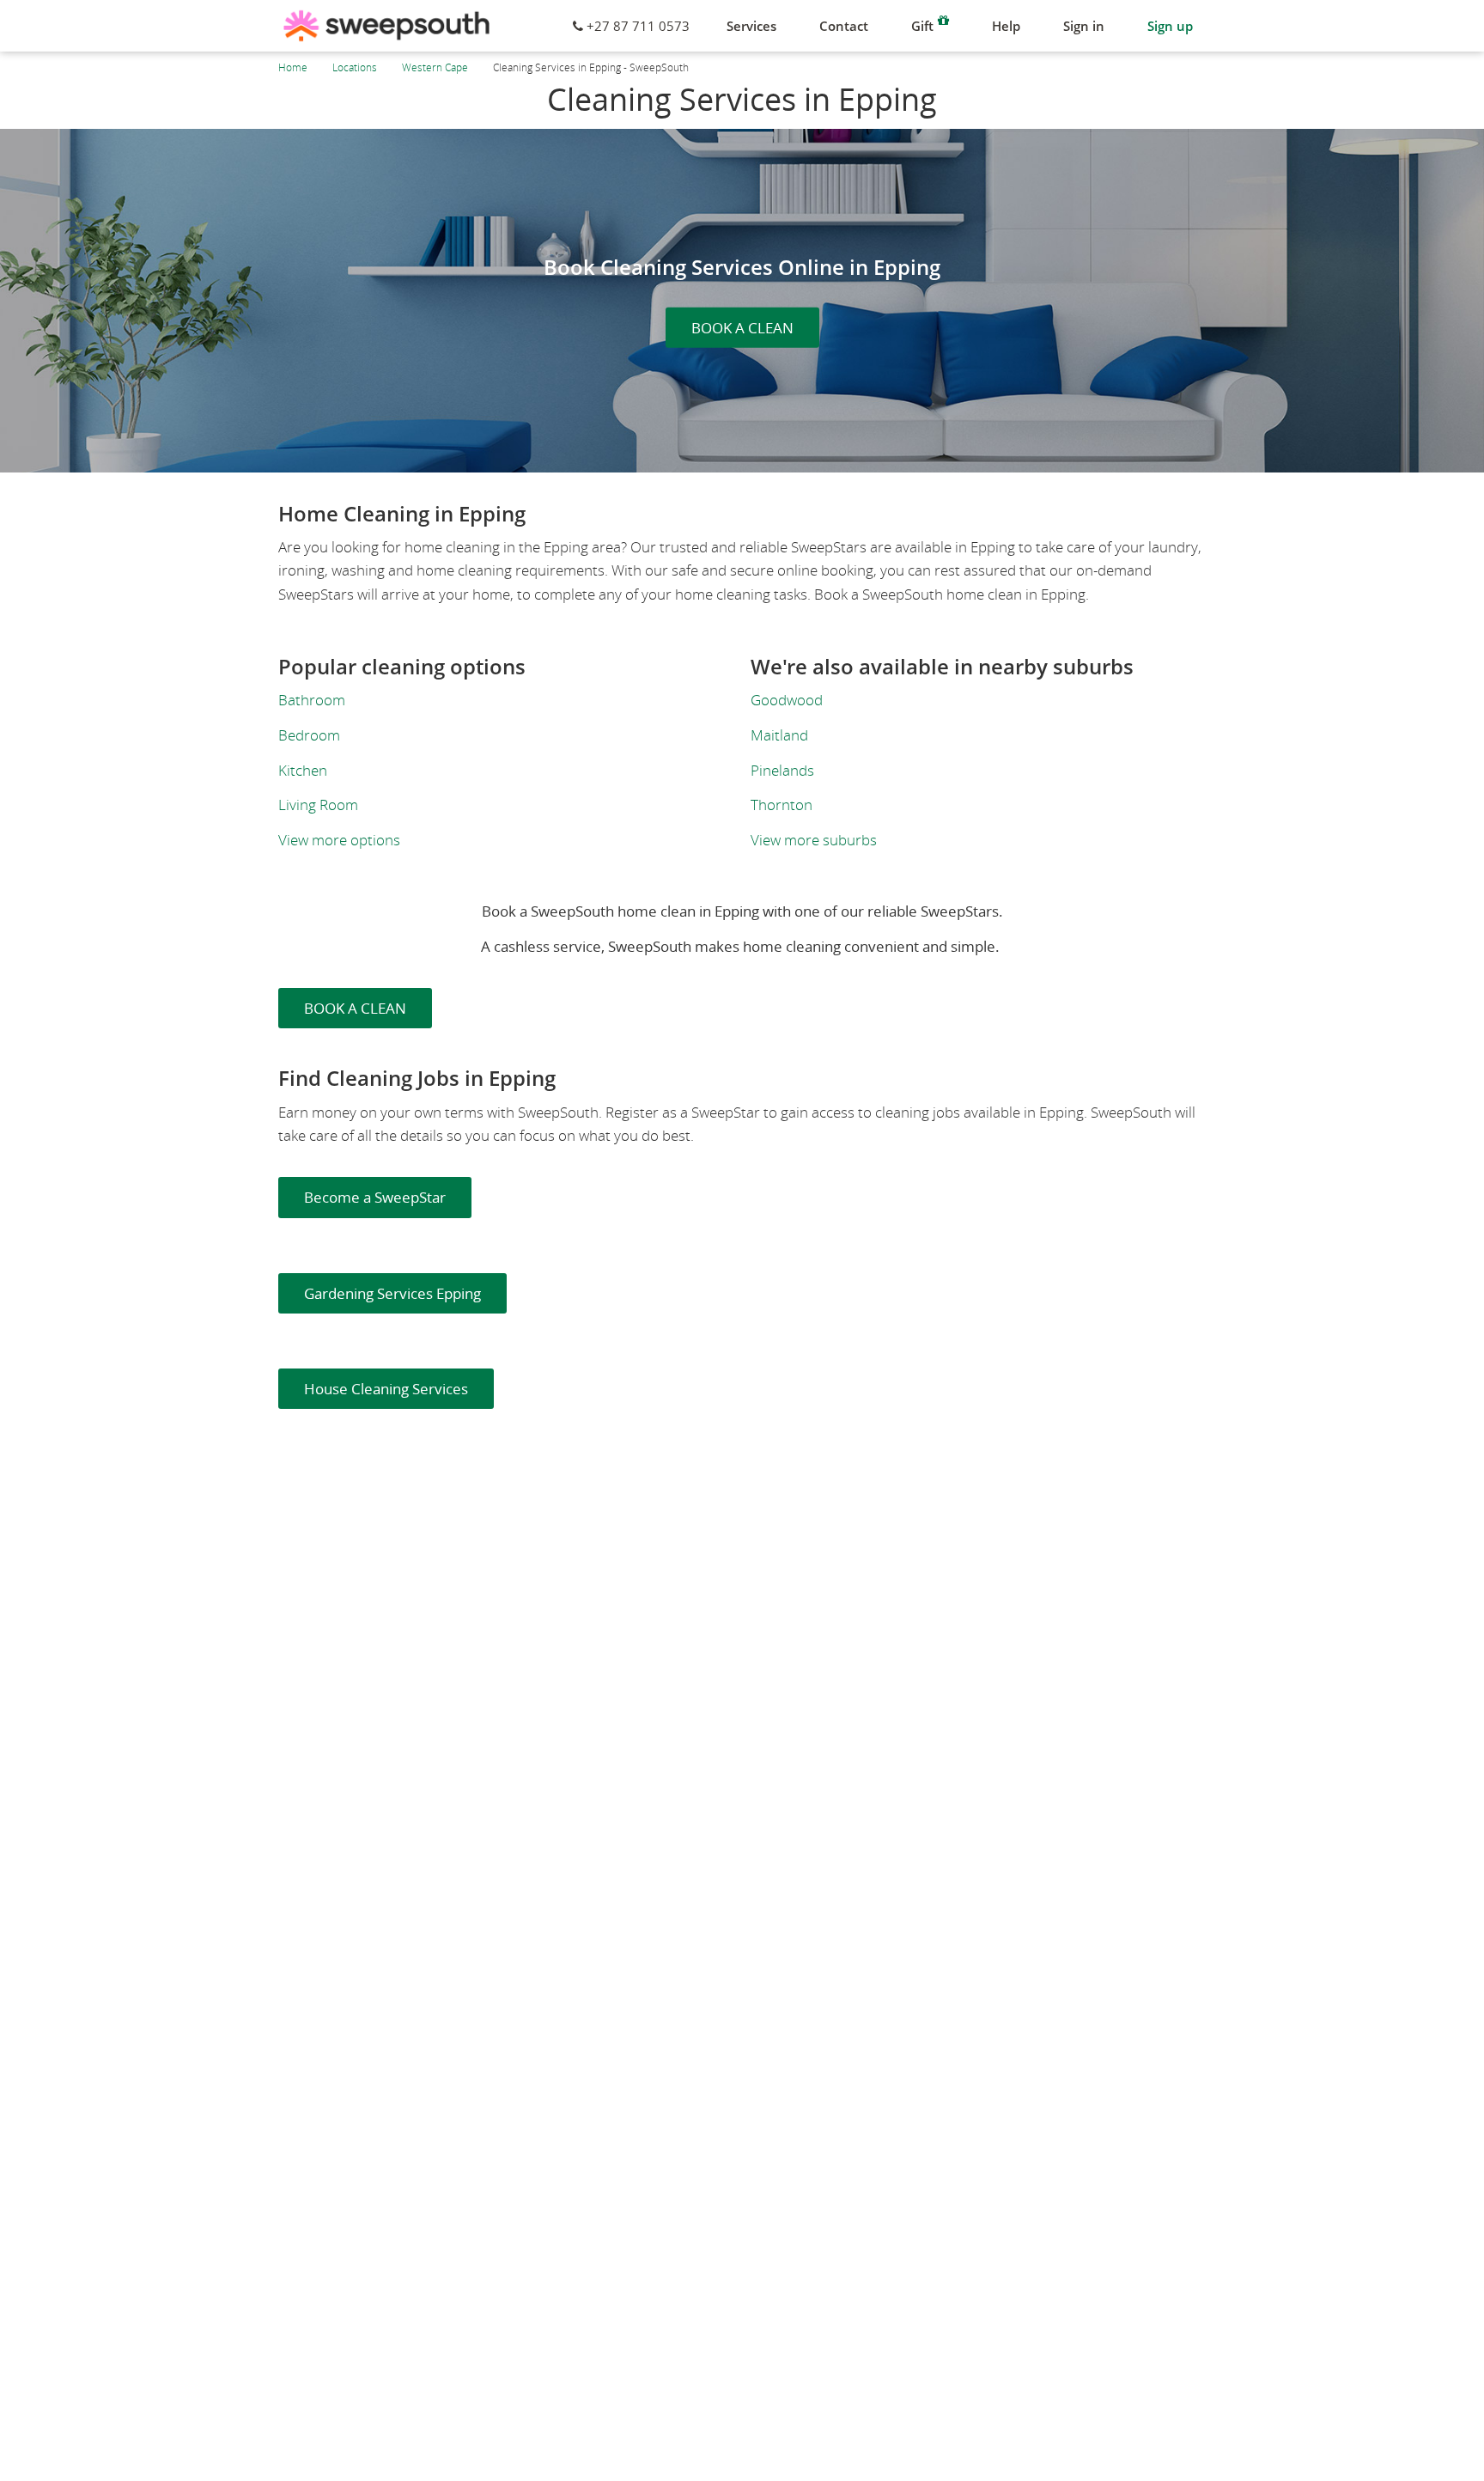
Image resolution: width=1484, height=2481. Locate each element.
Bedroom (309, 735)
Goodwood (787, 700)
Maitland (779, 735)
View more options (339, 840)
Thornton (782, 805)
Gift (922, 26)
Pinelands (782, 770)
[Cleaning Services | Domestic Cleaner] (386, 26)
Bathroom (312, 700)
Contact (844, 26)
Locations (355, 67)
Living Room (318, 805)
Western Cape (435, 67)
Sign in (1084, 26)
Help (1006, 26)
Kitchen (303, 770)
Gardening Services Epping (392, 1293)
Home (293, 67)
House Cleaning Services (386, 1389)
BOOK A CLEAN (742, 328)
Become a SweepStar (375, 1197)
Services (751, 26)
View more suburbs (814, 840)
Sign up (1170, 26)
